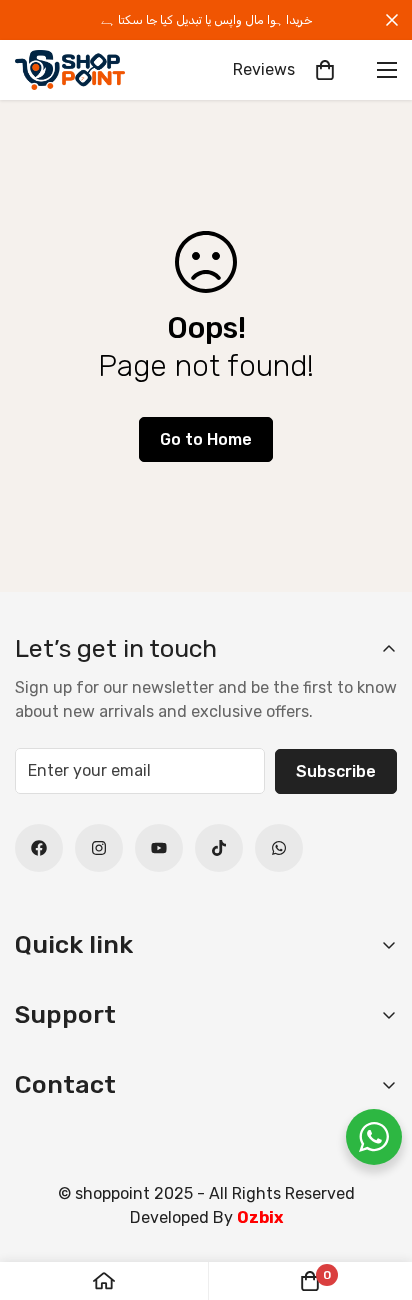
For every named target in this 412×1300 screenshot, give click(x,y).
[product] (104, 1281)
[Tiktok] (219, 848)
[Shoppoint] (70, 70)
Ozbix (260, 1217)
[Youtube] (159, 848)
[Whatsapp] (279, 848)
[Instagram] (99, 848)
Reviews (264, 69)
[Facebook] (39, 848)
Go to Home (206, 439)
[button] (325, 70)
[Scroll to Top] (376, 1194)
